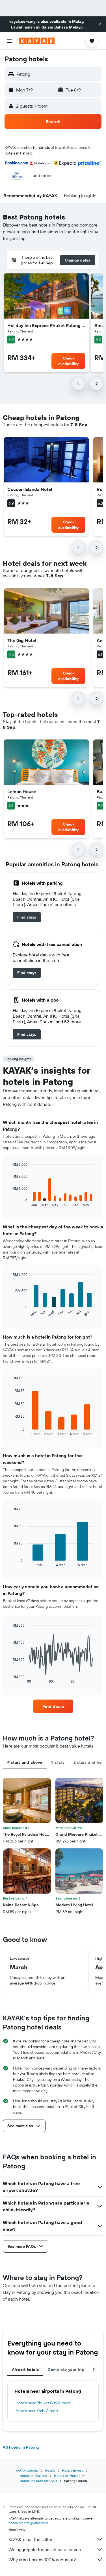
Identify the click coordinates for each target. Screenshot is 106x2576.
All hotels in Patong (21, 2447)
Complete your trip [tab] (66, 2370)
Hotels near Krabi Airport (37, 2411)
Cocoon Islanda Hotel (30, 489)
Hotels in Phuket (67, 2476)
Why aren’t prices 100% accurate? (42, 2560)
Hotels (50, 2471)
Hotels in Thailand (33, 2476)
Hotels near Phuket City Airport (43, 2403)
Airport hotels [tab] (25, 2370)
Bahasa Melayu (68, 27)
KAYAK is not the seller (30, 2539)
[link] (27, 917)
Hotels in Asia (73, 2471)
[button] (100, 24)
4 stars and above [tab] (25, 1762)
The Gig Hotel (22, 640)
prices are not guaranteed (28, 2523)
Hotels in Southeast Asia (38, 2481)
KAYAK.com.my (27, 2471)
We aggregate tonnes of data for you (45, 2549)
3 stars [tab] (58, 1762)
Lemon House (22, 791)
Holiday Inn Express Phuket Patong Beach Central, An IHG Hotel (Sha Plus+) (46, 325)
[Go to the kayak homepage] (37, 41)
